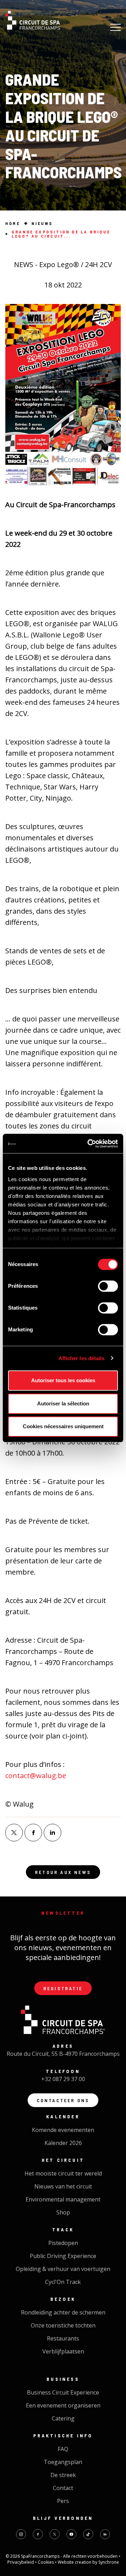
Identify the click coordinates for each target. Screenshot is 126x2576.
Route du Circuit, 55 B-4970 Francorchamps (63, 2054)
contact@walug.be (36, 1776)
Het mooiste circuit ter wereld (63, 2173)
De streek (63, 2475)
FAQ (63, 2449)
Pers (63, 2501)
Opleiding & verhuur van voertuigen (63, 2269)
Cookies (46, 2562)
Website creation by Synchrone (88, 2562)
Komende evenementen (63, 2130)
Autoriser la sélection (63, 1403)
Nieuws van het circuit (63, 2186)
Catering (63, 2418)
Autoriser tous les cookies (63, 1380)
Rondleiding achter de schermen (63, 2312)
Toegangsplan (63, 2462)
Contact (63, 2488)
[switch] (108, 1286)
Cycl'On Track (63, 2282)
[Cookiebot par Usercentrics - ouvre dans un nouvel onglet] (89, 1144)
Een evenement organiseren (63, 2405)
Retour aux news (63, 1872)
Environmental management (63, 2199)
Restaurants (63, 2338)
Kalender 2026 (63, 2143)
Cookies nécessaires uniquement (63, 1426)
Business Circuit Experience (63, 2392)
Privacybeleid (21, 2562)
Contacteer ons (63, 2100)
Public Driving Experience (63, 2256)
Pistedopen (63, 2243)
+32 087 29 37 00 (63, 2079)
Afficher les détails (82, 1358)
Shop (63, 2212)
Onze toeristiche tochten (63, 2325)
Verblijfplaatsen (63, 2351)
